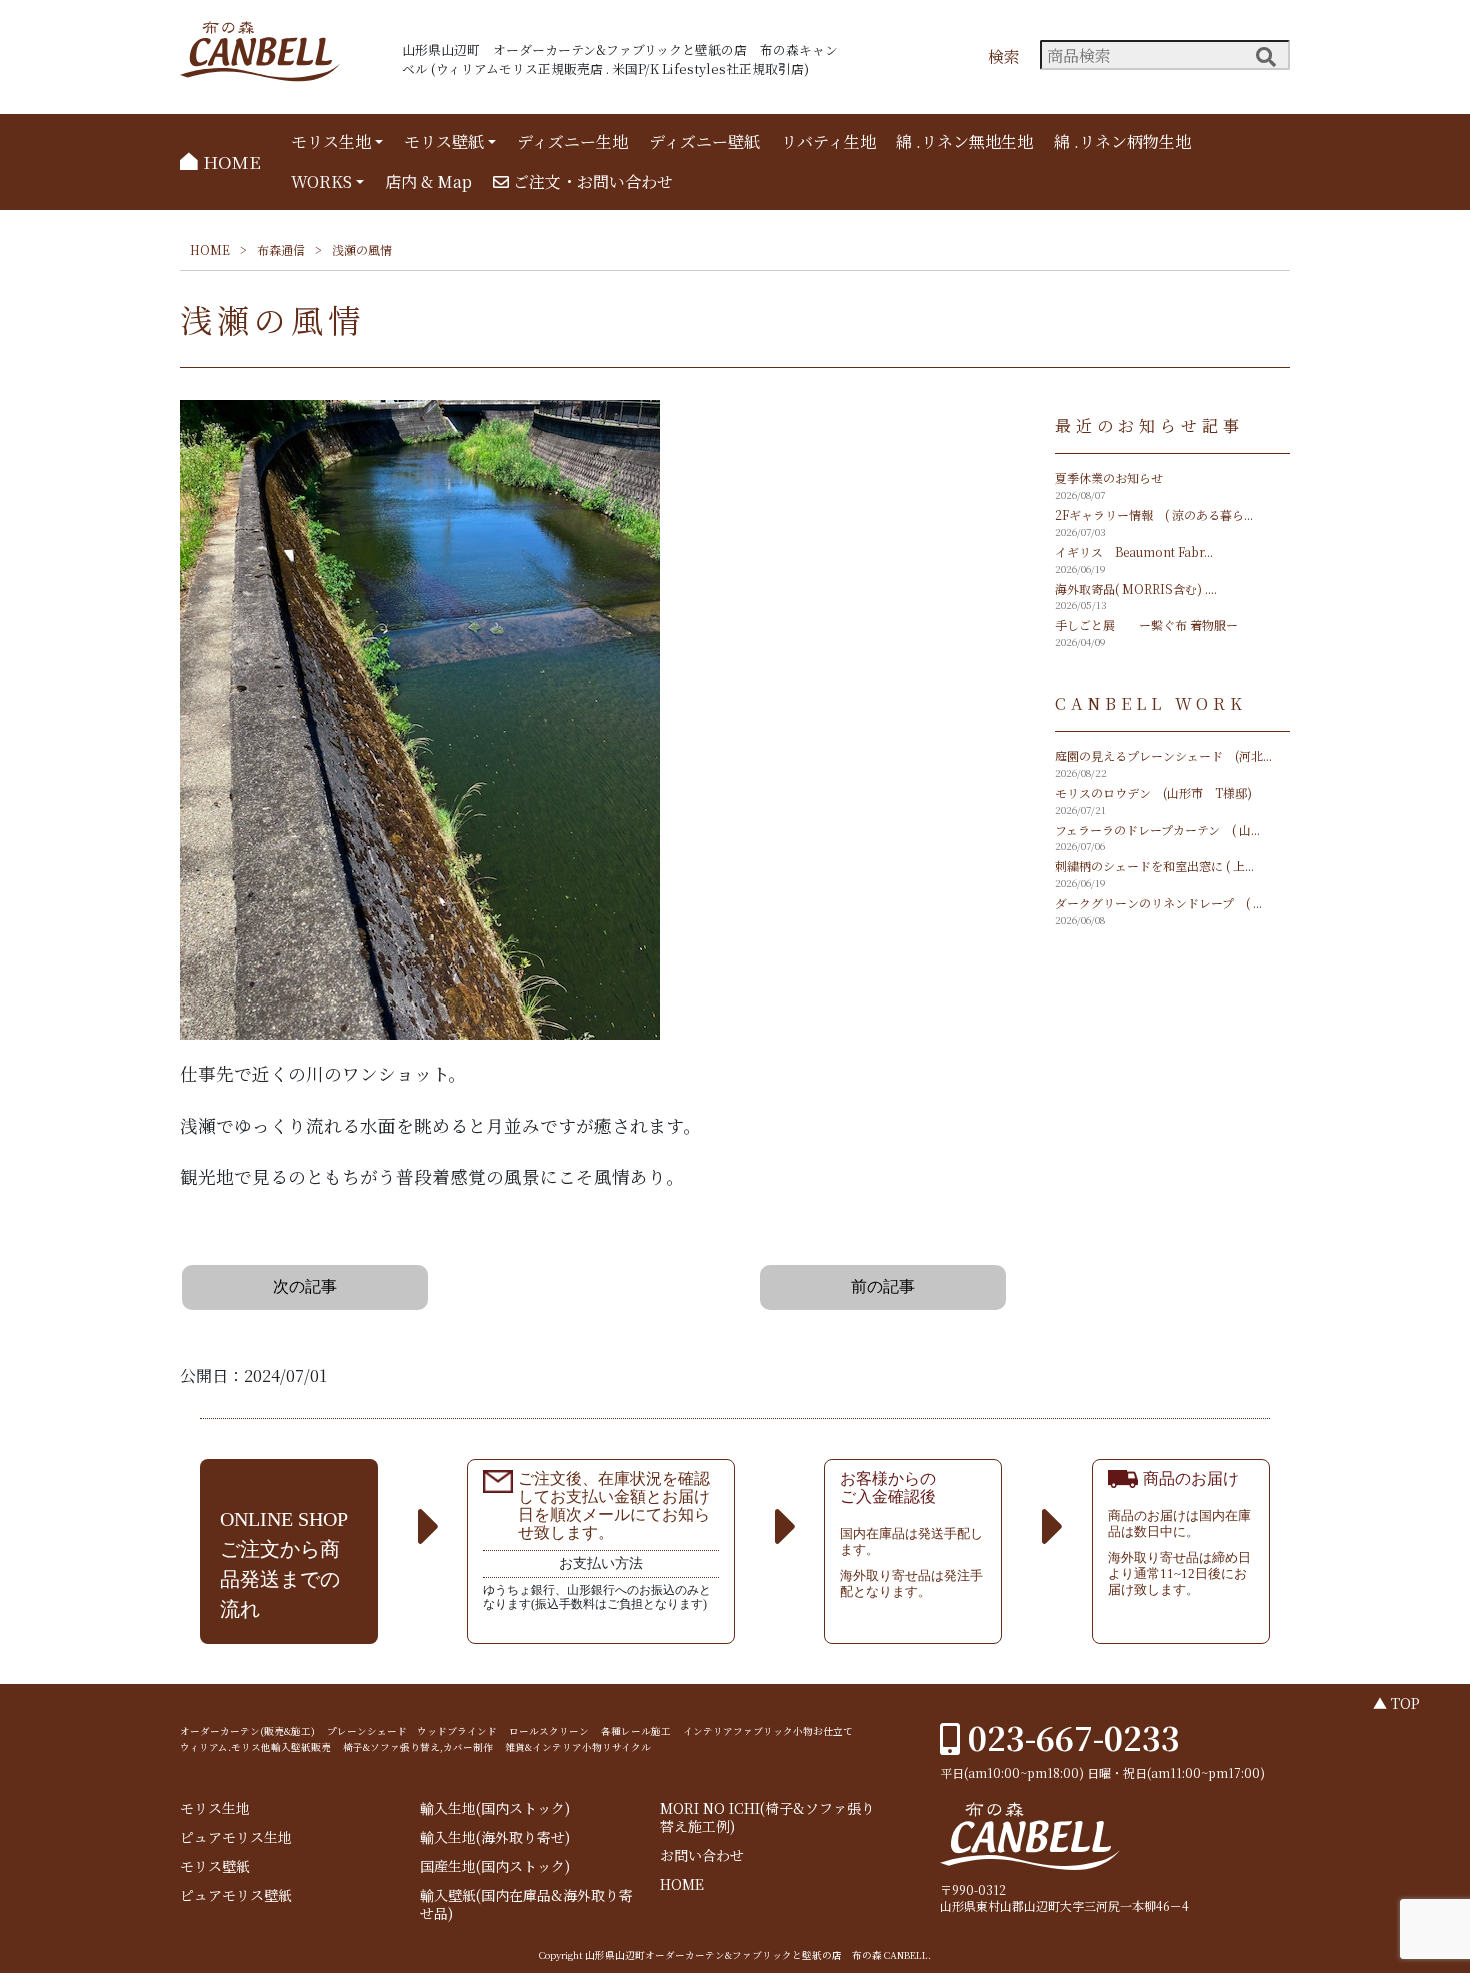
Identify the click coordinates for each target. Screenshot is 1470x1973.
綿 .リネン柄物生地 (1122, 141)
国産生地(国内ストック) (495, 1866)
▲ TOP (1396, 1703)
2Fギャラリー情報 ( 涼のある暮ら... (1154, 514)
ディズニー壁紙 (704, 141)
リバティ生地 (828, 141)
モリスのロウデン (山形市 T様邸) (1153, 792)
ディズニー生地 (572, 141)
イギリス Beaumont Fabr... (1134, 551)
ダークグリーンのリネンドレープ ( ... (1158, 902)
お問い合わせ (702, 1855)
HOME (229, 161)
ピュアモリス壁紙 (236, 1895)
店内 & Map (428, 181)
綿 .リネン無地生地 (964, 141)
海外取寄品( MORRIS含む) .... (1136, 588)
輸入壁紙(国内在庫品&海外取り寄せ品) (526, 1904)
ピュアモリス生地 (236, 1837)
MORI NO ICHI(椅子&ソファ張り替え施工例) (767, 1817)
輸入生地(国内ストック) (495, 1808)
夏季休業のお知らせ (1109, 477)
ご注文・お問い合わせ (591, 181)
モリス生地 (331, 141)
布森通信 (281, 249)
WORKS (321, 181)
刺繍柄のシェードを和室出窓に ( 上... (1154, 865)
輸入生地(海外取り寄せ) (495, 1837)
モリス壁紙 (444, 141)
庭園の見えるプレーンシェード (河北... (1163, 755)
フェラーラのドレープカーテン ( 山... (1157, 829)
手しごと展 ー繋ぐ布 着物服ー (1146, 624)
